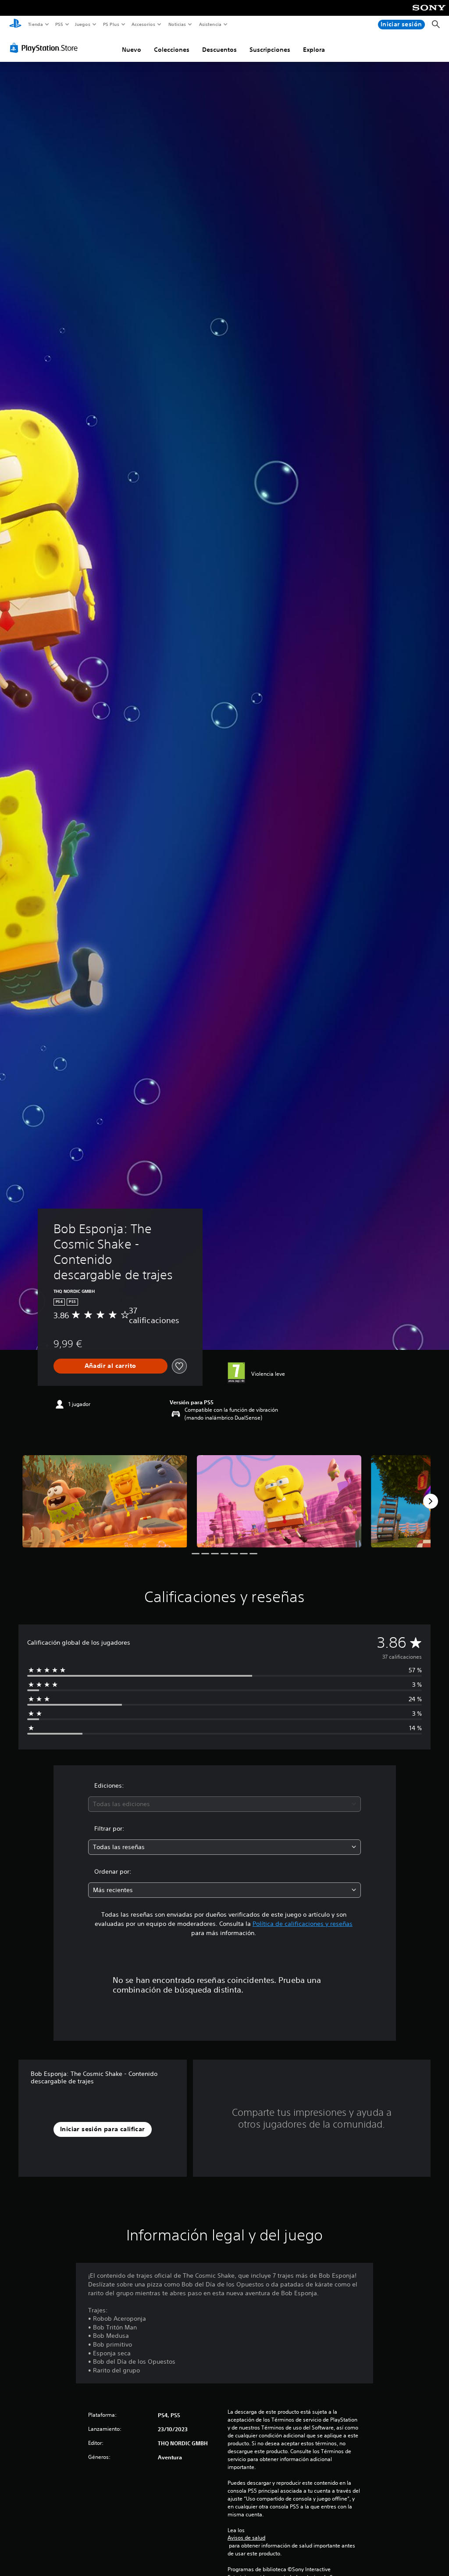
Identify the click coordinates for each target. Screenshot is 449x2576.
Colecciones (172, 50)
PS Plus (111, 24)
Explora (314, 50)
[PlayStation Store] (46, 48)
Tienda (35, 24)
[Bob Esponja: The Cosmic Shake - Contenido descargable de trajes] (105, 1501)
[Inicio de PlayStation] (15, 25)
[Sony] (429, 14)
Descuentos (219, 50)
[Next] (431, 1501)
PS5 (59, 24)
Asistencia (210, 24)
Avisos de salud (246, 2538)
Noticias (177, 24)
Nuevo (132, 50)
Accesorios (143, 24)
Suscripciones (270, 50)
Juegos (83, 24)
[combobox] (224, 1804)
